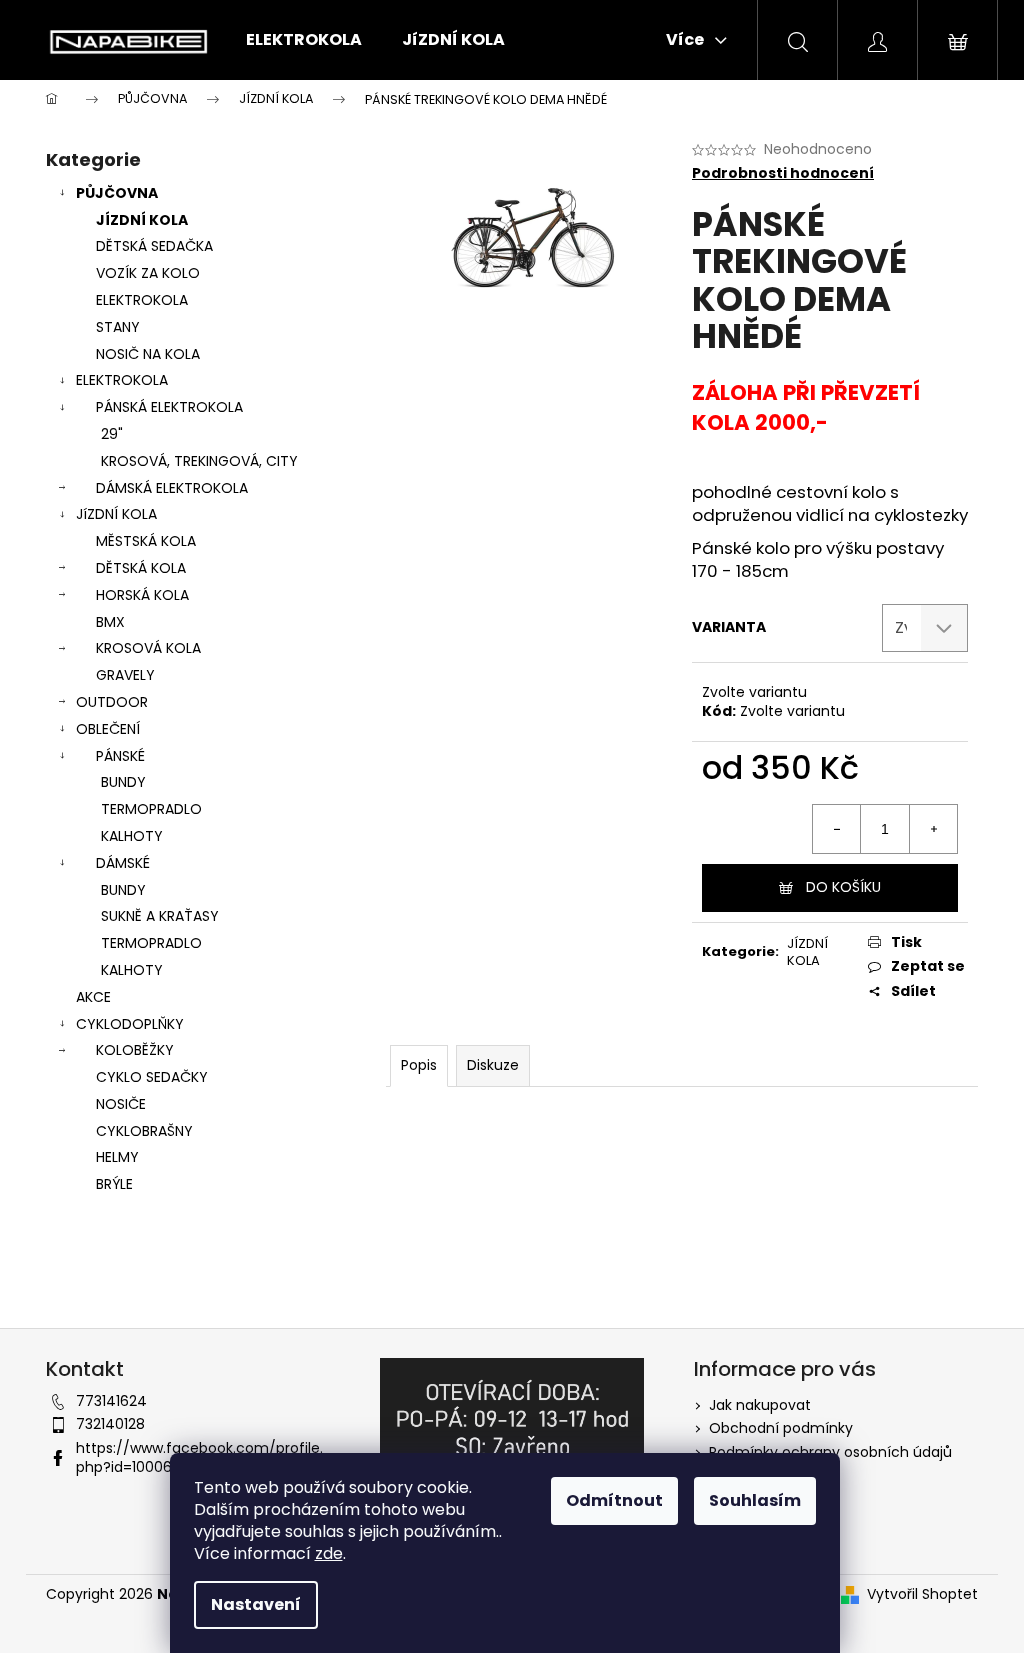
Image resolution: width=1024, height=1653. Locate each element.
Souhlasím (755, 1500)
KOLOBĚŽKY (135, 1050)
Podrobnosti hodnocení (783, 173)
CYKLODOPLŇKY (130, 1024)
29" (112, 434)
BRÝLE (114, 1184)
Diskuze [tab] (493, 1065)
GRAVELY (125, 675)
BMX (110, 622)
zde (329, 1553)
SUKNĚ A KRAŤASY (160, 916)
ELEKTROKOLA (142, 300)
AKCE (93, 997)
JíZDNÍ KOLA (116, 514)
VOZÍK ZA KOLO (148, 273)
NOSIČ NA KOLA (148, 354)
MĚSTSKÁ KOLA (146, 541)
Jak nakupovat (760, 1405)
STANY (118, 327)
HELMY (117, 1157)
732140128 (110, 1424)
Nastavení (256, 1604)
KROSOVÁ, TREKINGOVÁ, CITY (199, 461)
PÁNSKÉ (120, 756)
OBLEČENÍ (108, 729)
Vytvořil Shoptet (922, 1594)
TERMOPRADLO (151, 809)
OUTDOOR (112, 702)
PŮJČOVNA (117, 193)
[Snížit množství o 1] (837, 829)
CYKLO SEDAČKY (152, 1077)
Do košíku (843, 887)
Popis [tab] (419, 1065)
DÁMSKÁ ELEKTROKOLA (172, 488)
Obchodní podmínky (781, 1428)
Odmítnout (614, 1500)
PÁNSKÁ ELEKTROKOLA (169, 407)
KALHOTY (132, 836)
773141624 (111, 1401)
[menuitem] (304, 40)
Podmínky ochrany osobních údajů (830, 1452)
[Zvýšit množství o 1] (933, 829)
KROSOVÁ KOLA (148, 648)
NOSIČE (121, 1104)
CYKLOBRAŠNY (144, 1131)
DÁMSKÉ (123, 863)
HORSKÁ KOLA (142, 595)
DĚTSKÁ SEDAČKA (154, 246)
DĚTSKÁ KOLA (141, 568)
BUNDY (123, 782)
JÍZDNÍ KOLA (142, 220)
